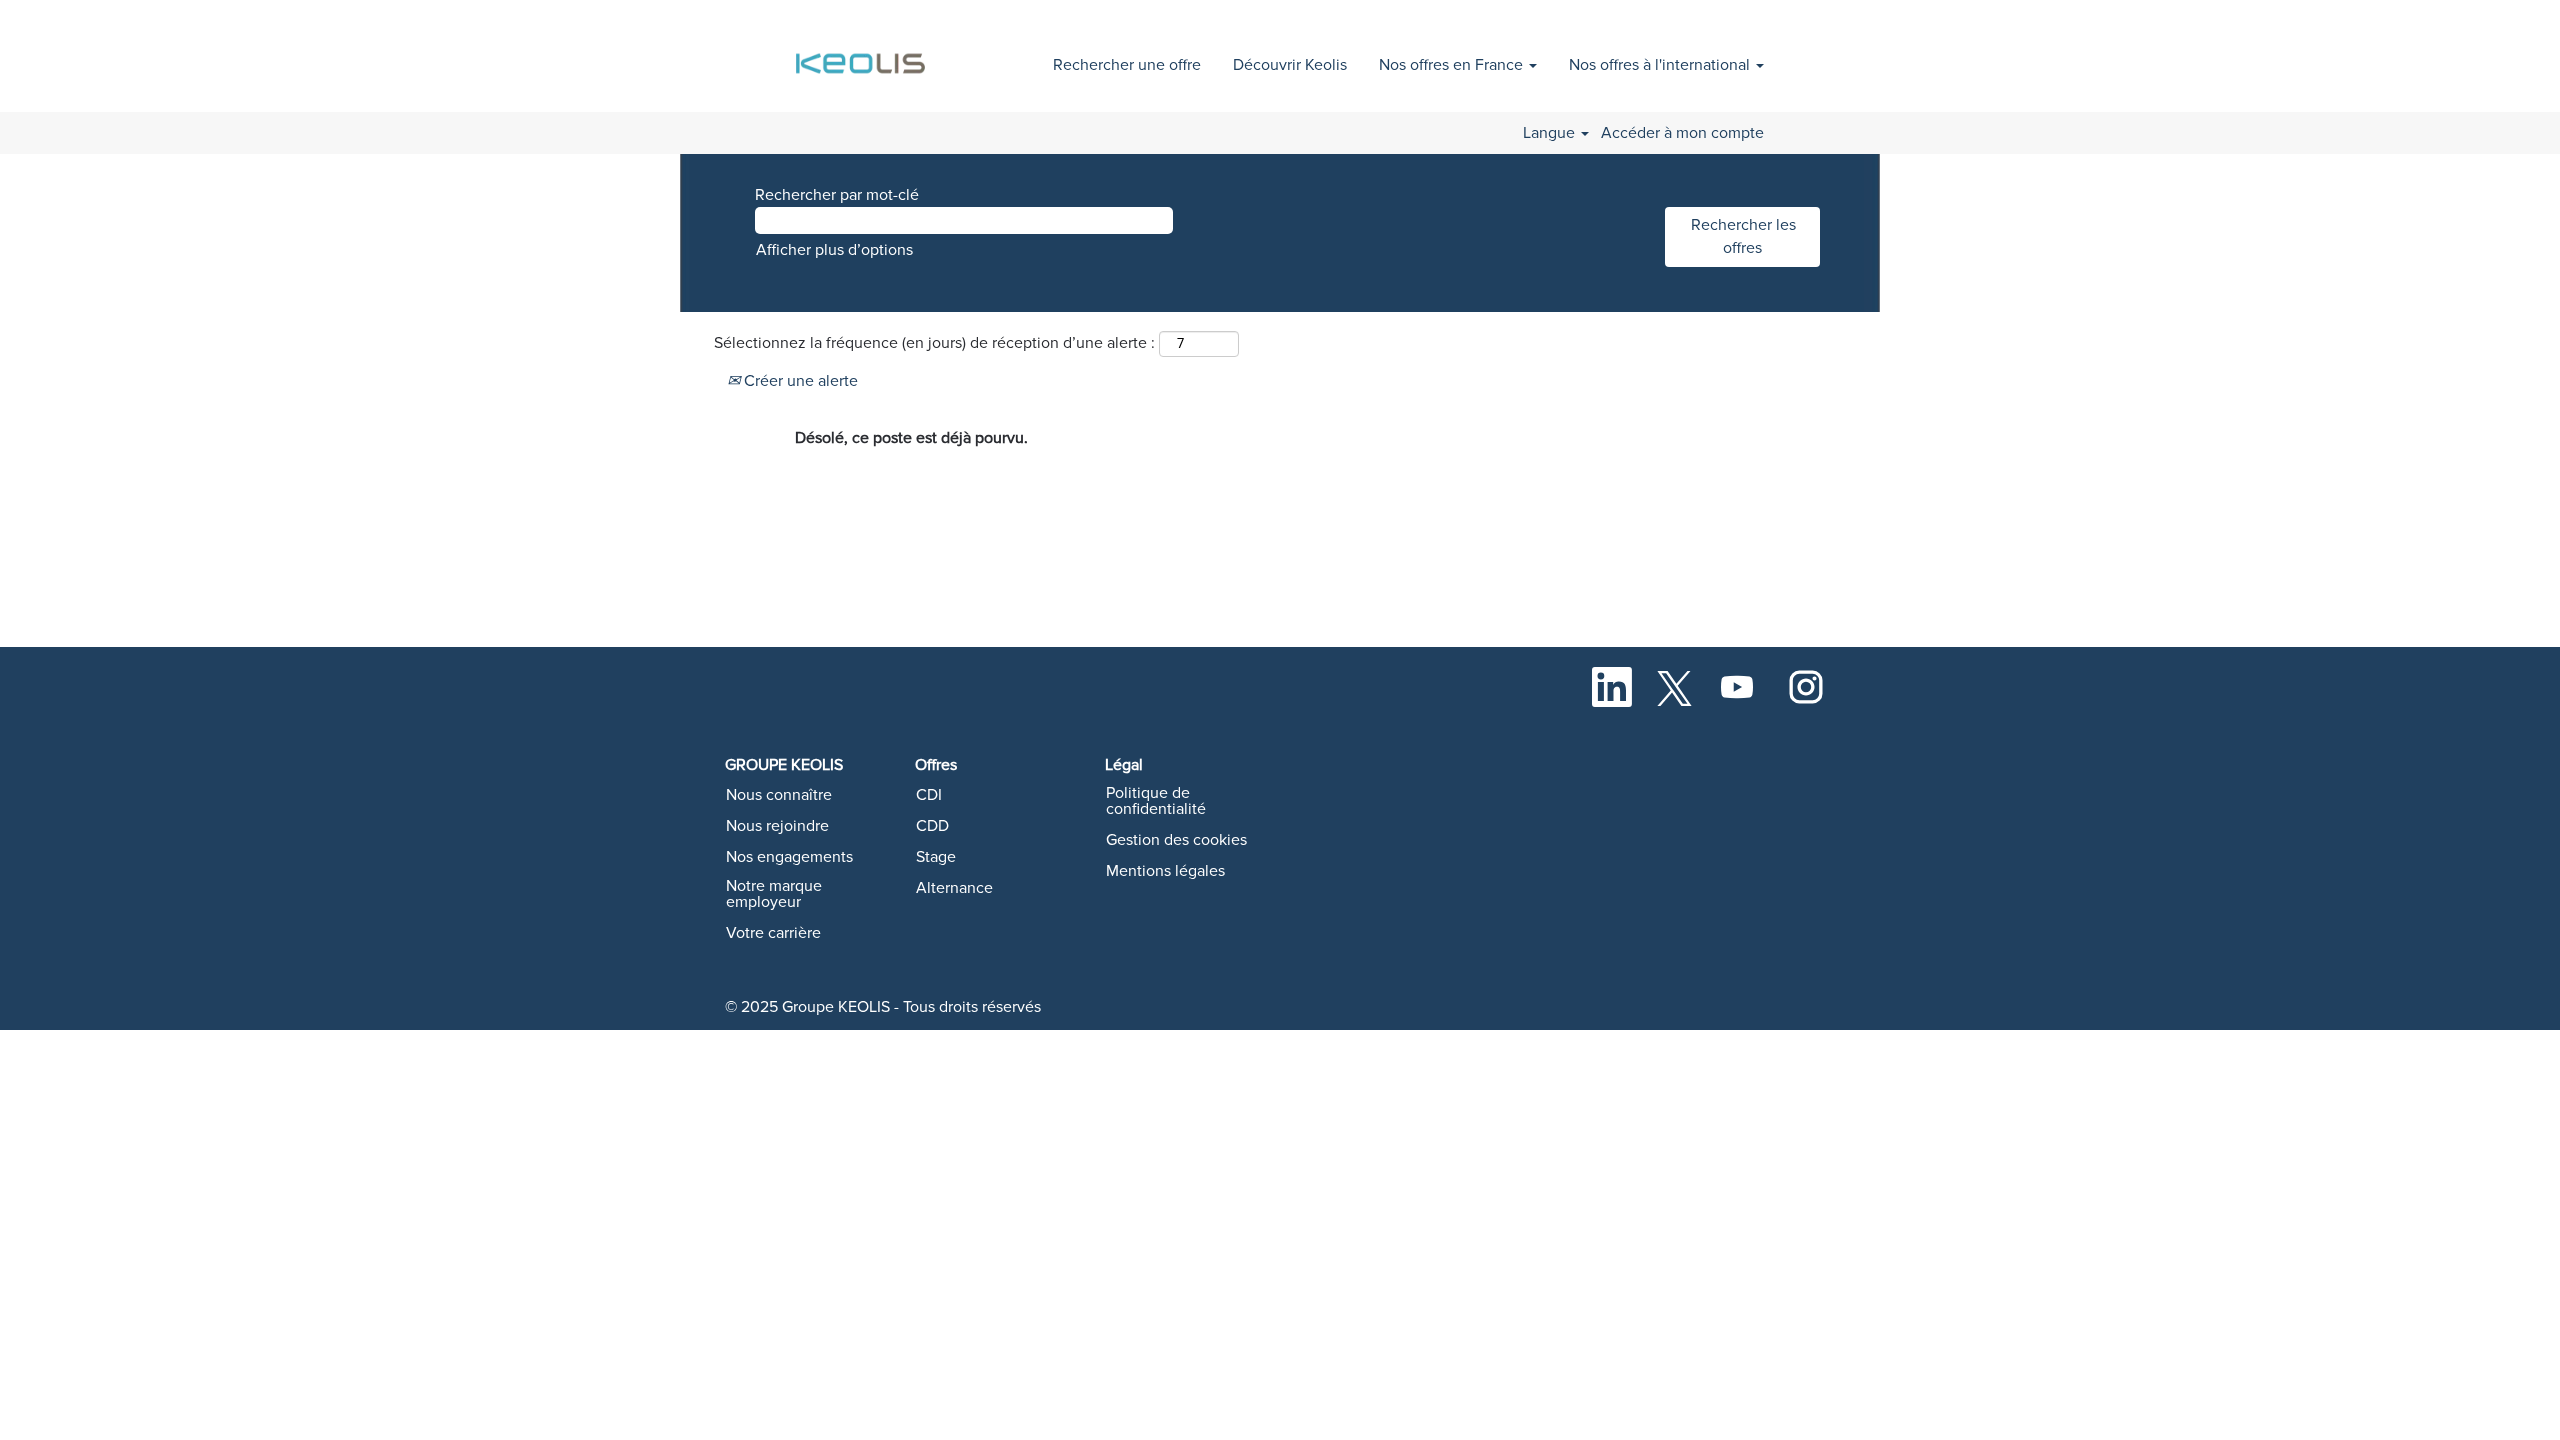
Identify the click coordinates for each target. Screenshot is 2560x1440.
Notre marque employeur (774, 894)
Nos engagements (789, 857)
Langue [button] (1551, 133)
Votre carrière (773, 933)
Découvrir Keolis (1290, 65)
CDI (929, 795)
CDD (932, 826)
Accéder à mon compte (1682, 133)
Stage (936, 857)
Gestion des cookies (1176, 840)
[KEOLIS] (863, 52)
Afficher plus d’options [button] (834, 250)
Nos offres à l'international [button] (1661, 65)
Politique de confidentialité (1156, 801)
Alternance (954, 888)
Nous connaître (779, 795)
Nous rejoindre (777, 826)
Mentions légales (1165, 871)
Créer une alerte (799, 381)
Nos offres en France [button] (1453, 65)
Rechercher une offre (1127, 65)
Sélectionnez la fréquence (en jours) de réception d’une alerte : (934, 343)
